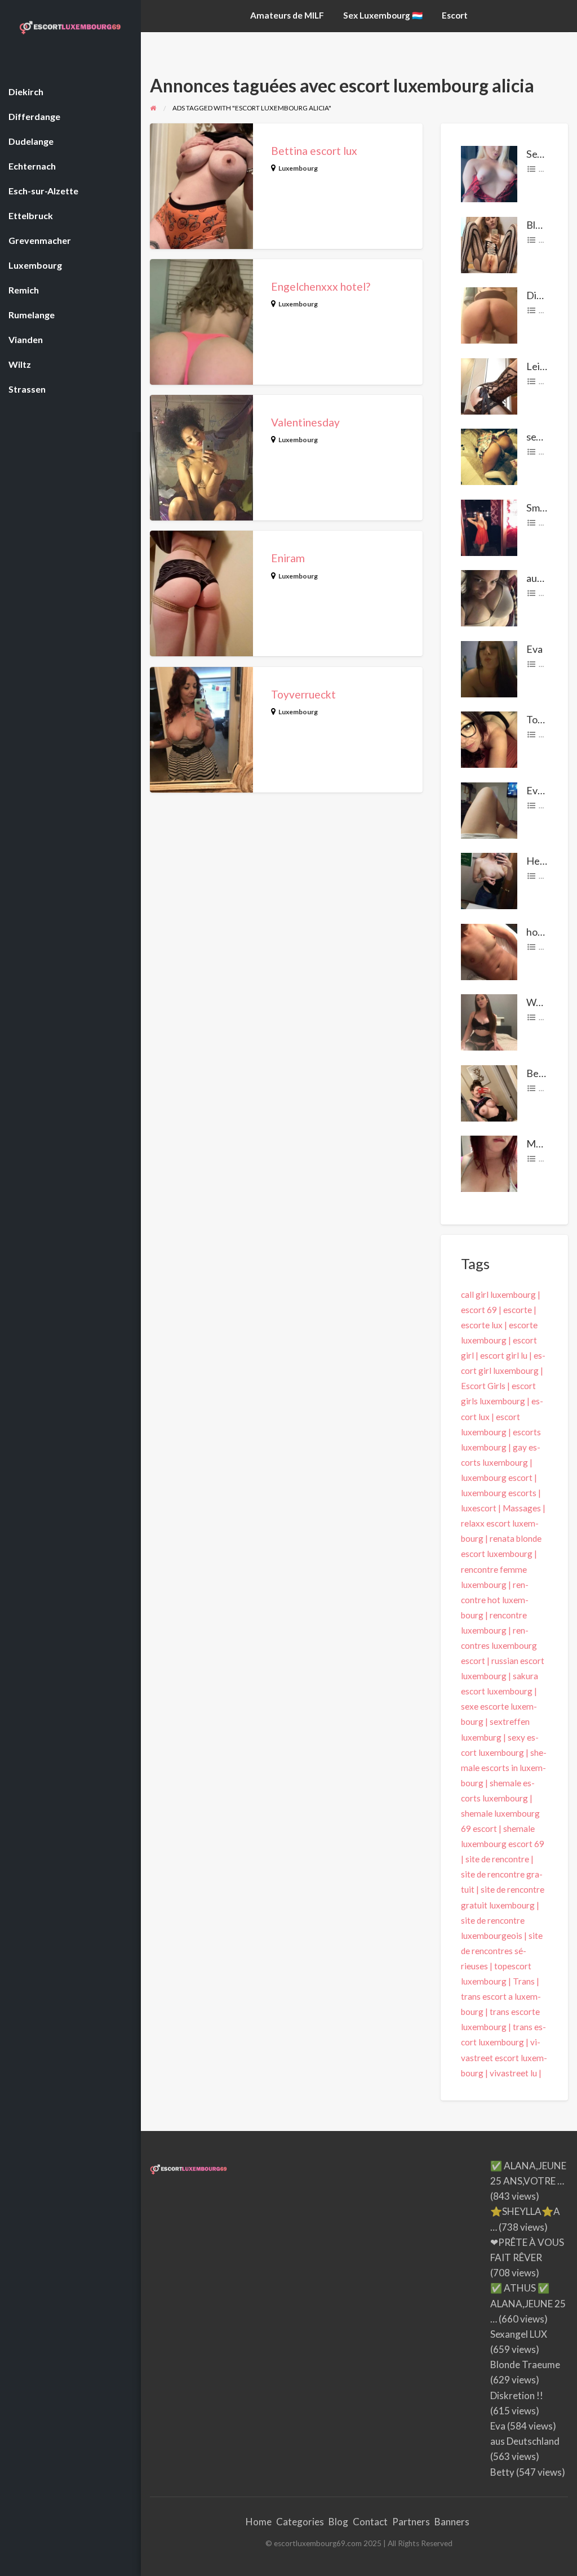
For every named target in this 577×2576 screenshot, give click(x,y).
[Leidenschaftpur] (489, 385)
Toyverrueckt (303, 694)
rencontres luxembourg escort (499, 1645)
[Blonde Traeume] (489, 243)
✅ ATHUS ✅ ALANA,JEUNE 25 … (528, 2303)
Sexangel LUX (519, 2334)
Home (259, 2522)
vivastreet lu (513, 2073)
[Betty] (489, 1092)
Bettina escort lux (314, 151)
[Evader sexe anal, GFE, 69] (489, 809)
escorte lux (482, 1325)
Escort (455, 15)
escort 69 (479, 1310)
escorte (518, 1310)
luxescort (479, 1508)
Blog (338, 2522)
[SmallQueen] (489, 526)
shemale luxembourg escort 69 (503, 1836)
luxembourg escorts (499, 1493)
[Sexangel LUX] (489, 173)
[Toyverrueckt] (489, 738)
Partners (411, 2522)
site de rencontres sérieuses (502, 1951)
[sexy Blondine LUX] (489, 456)
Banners (452, 2522)
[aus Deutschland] (489, 597)
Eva (534, 649)
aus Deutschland (525, 2441)
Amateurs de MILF (287, 15)
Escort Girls (483, 1386)
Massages (522, 1508)
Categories (300, 2522)
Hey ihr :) (546, 861)
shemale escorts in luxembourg (504, 1768)
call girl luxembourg (498, 1294)
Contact (370, 2522)
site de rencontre (497, 1859)
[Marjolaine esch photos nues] (489, 1163)
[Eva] (489, 668)
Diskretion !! (517, 2395)
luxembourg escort (497, 1478)
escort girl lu (504, 1355)
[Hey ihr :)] (489, 880)
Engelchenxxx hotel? (321, 286)
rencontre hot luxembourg (495, 1600)
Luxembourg (298, 168)
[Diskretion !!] (489, 314)
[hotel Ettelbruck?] (489, 950)
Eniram (288, 558)
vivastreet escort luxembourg (504, 2057)
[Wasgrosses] (489, 1021)
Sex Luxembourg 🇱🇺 (383, 15)
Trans (524, 1981)
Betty (539, 1073)
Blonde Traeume (525, 2364)
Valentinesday (305, 422)
